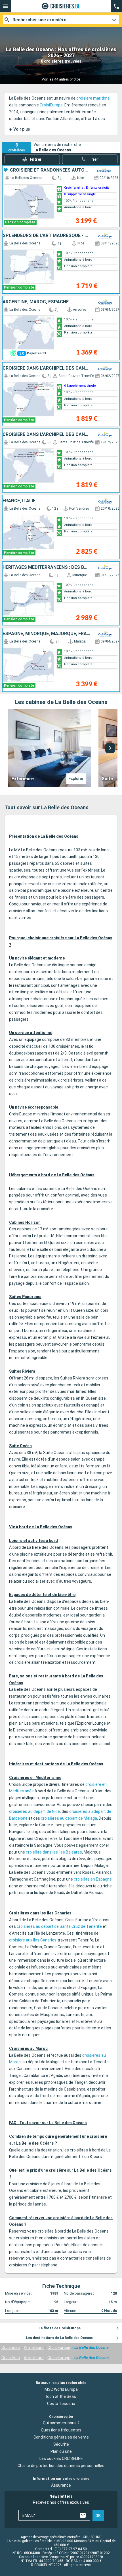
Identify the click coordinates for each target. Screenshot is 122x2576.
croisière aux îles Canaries (33, 1940)
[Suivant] (110, 748)
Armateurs (34, 2348)
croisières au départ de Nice (34, 1811)
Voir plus (20, 129)
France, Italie (19, 501)
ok (98, 2516)
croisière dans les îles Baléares (54, 1852)
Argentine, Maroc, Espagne (36, 302)
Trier (93, 159)
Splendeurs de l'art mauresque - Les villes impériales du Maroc (46, 236)
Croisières (11, 2348)
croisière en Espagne (93, 1879)
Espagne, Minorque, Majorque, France (46, 634)
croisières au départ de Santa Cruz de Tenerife (59, 1926)
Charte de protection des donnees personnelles (61, 2466)
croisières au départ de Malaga (69, 1818)
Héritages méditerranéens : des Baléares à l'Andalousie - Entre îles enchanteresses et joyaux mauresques (46, 567)
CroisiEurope (51, 105)
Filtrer (36, 159)
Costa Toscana (61, 2404)
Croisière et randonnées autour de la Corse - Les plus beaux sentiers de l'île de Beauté (50, 170)
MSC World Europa (61, 2389)
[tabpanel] (61, 748)
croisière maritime (93, 98)
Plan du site (61, 2451)
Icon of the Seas (61, 2396)
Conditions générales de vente (61, 2437)
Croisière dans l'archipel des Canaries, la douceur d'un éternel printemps (46, 368)
